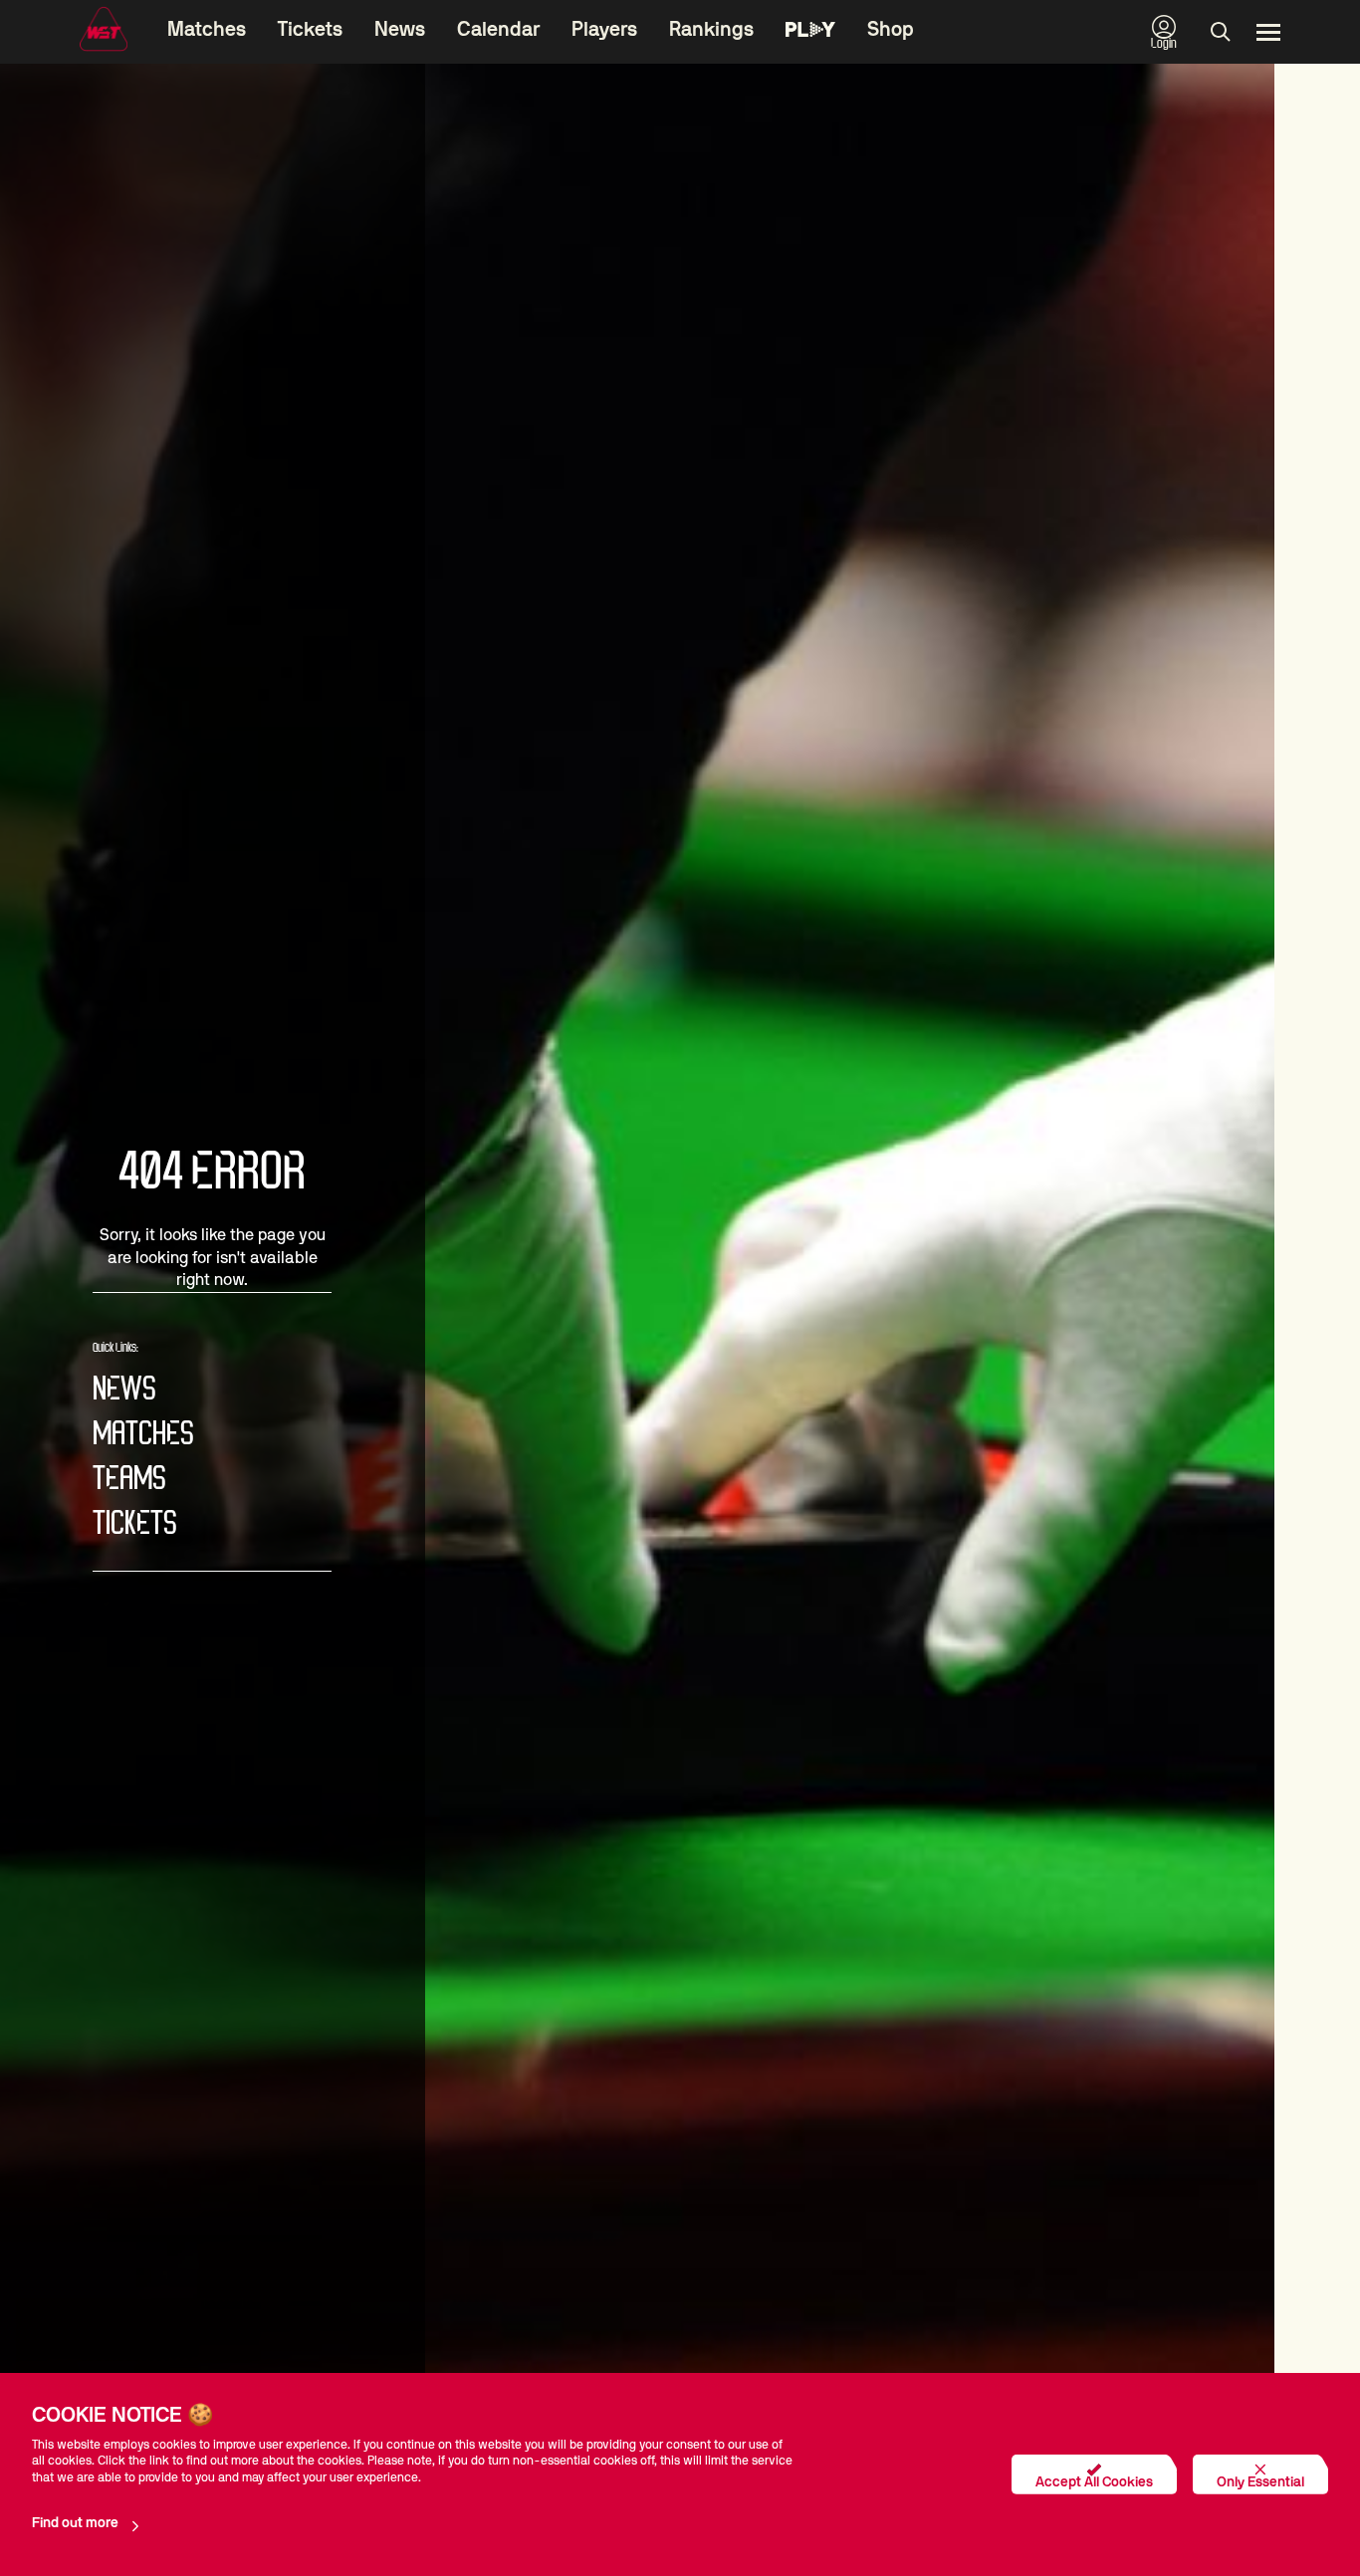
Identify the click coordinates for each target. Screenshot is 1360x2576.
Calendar (498, 30)
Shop (891, 30)
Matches (207, 30)
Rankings (711, 30)
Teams (129, 1480)
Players (604, 30)
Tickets (310, 30)
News (400, 30)
